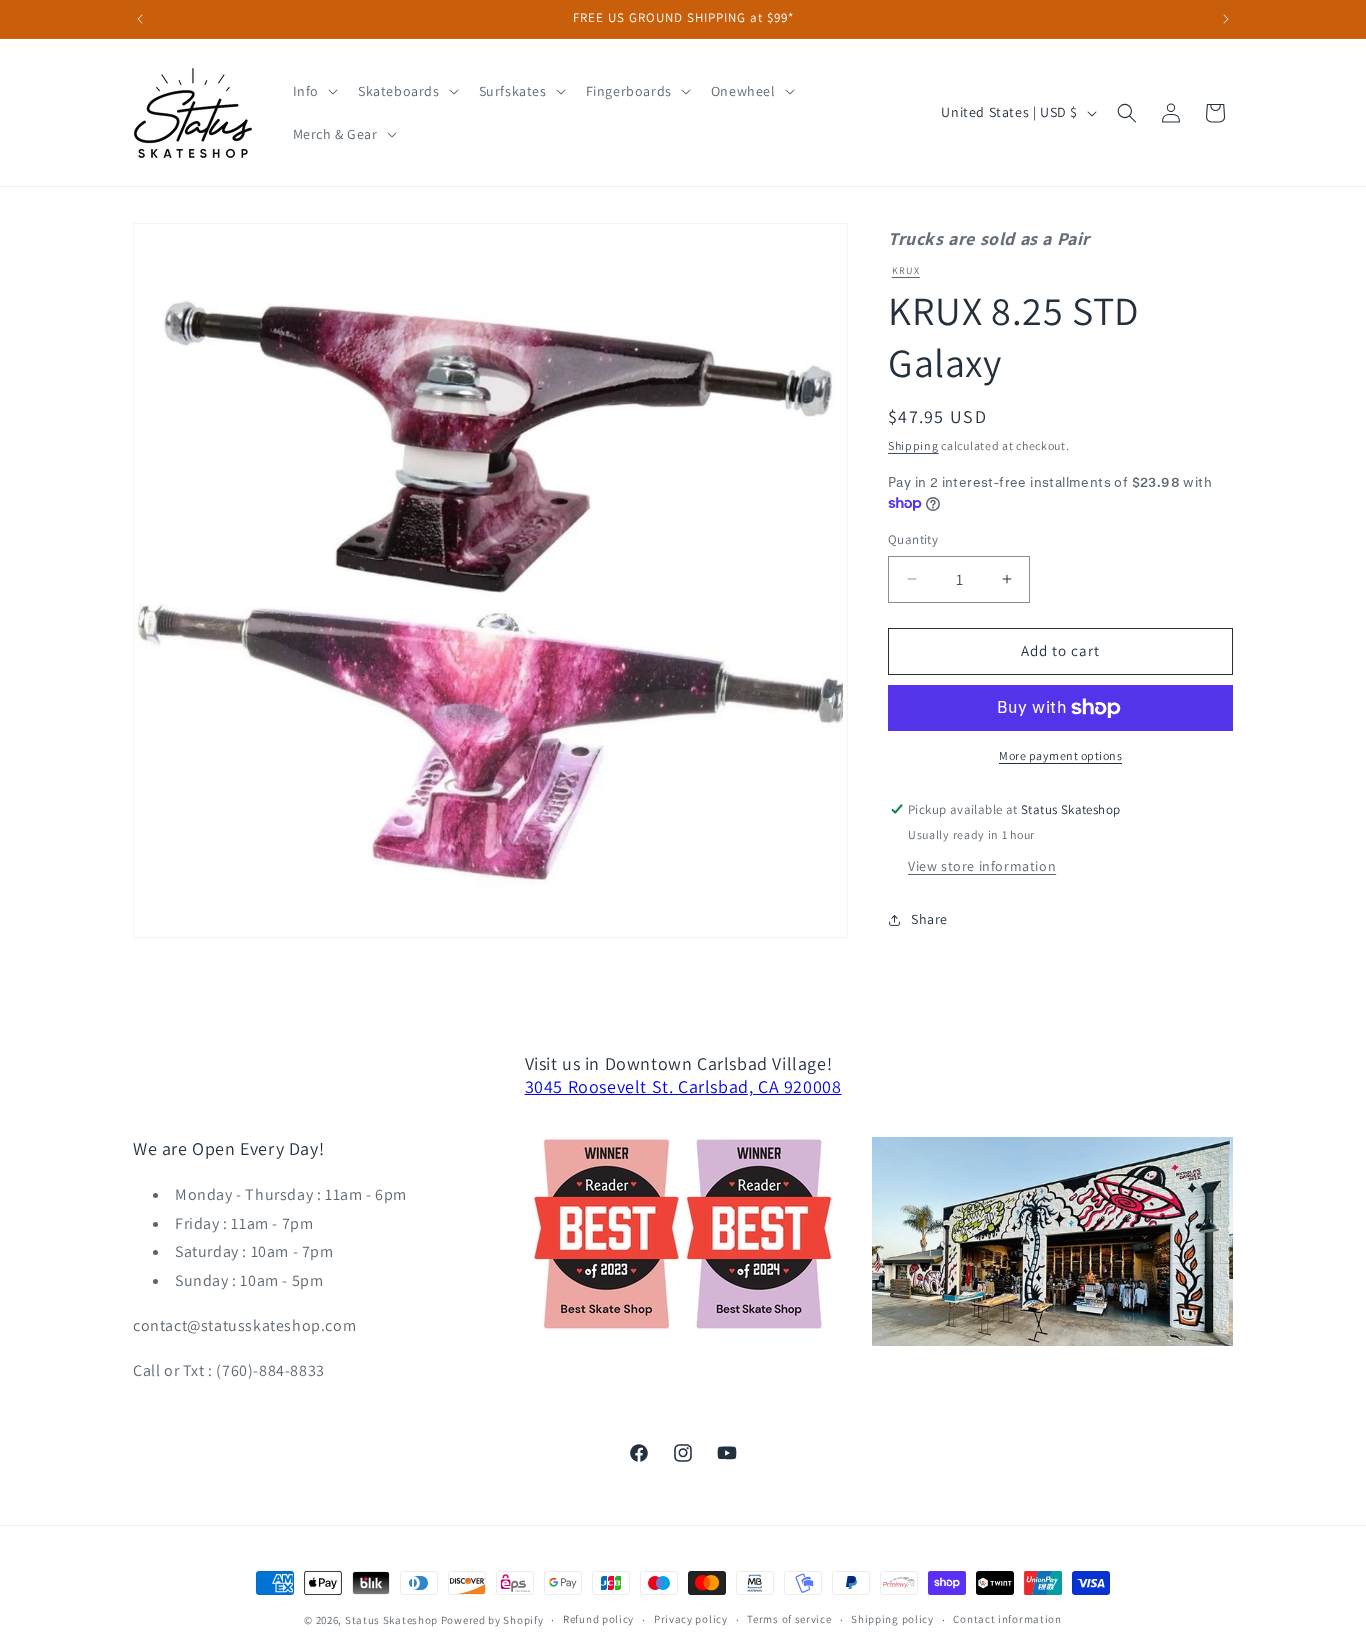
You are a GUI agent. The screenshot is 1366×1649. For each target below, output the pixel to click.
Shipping (913, 445)
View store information (982, 866)
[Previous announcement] (140, 19)
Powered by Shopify (492, 1620)
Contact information (1007, 1620)
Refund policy (598, 1620)
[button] (313, 91)
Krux (906, 270)
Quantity (913, 539)
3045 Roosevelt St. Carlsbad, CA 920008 (683, 1086)
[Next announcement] (1226, 19)
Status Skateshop (391, 1620)
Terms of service (789, 1620)
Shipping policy (892, 1620)
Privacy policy (691, 1620)
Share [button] (929, 919)
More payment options (1060, 755)
